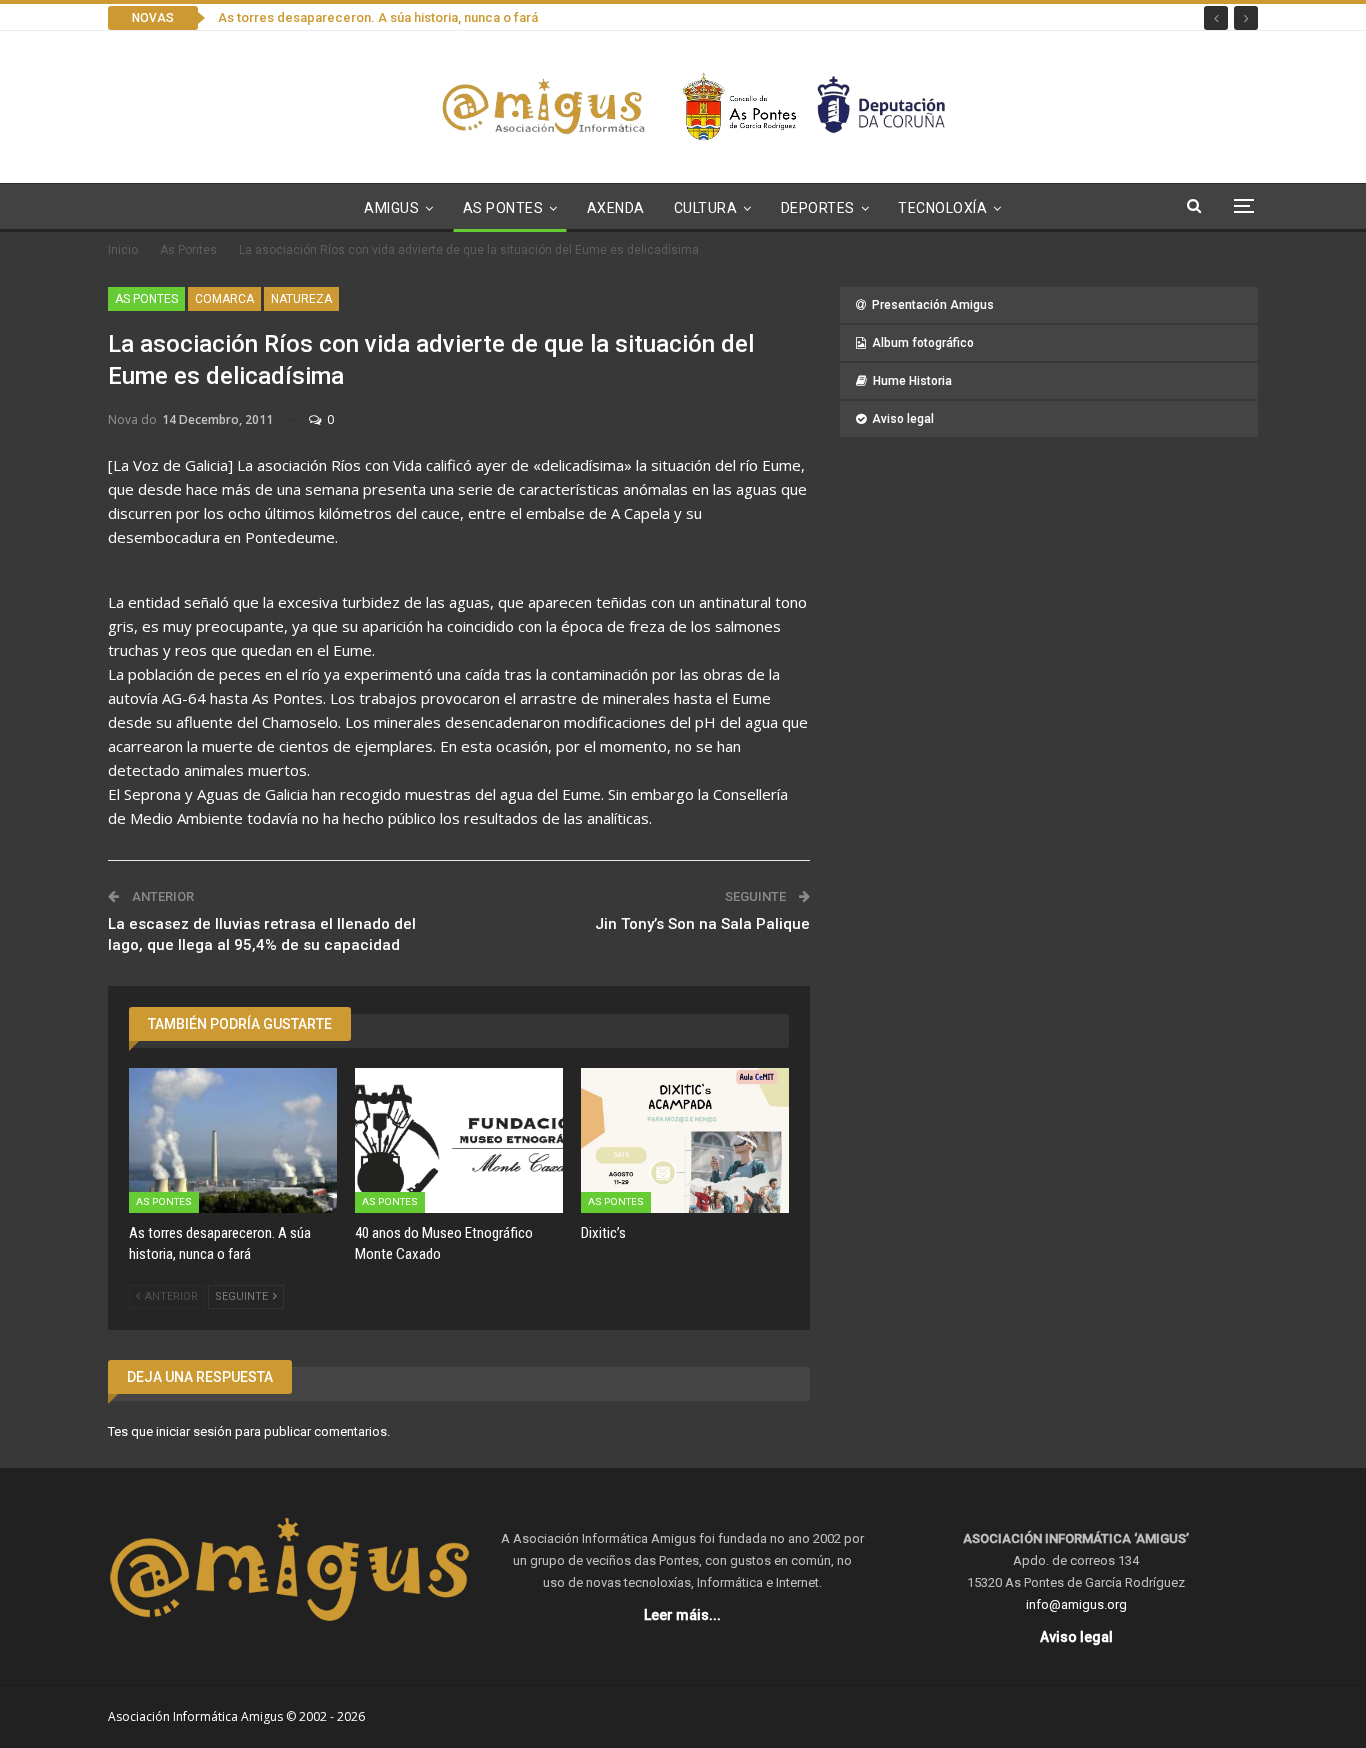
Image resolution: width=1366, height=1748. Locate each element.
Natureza (301, 299)
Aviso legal (903, 419)
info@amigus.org (1076, 1604)
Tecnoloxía (942, 208)
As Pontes (503, 208)
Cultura (706, 208)
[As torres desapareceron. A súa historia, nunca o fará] (233, 1141)
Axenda (616, 208)
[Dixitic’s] (685, 1141)
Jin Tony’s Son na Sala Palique (702, 924)
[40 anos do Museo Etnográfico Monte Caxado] (459, 1141)
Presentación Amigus (933, 305)
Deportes (818, 208)
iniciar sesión (194, 1431)
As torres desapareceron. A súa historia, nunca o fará (378, 17)
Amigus (391, 208)
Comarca (224, 299)
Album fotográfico (923, 343)
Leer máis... (682, 1615)
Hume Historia (912, 381)
